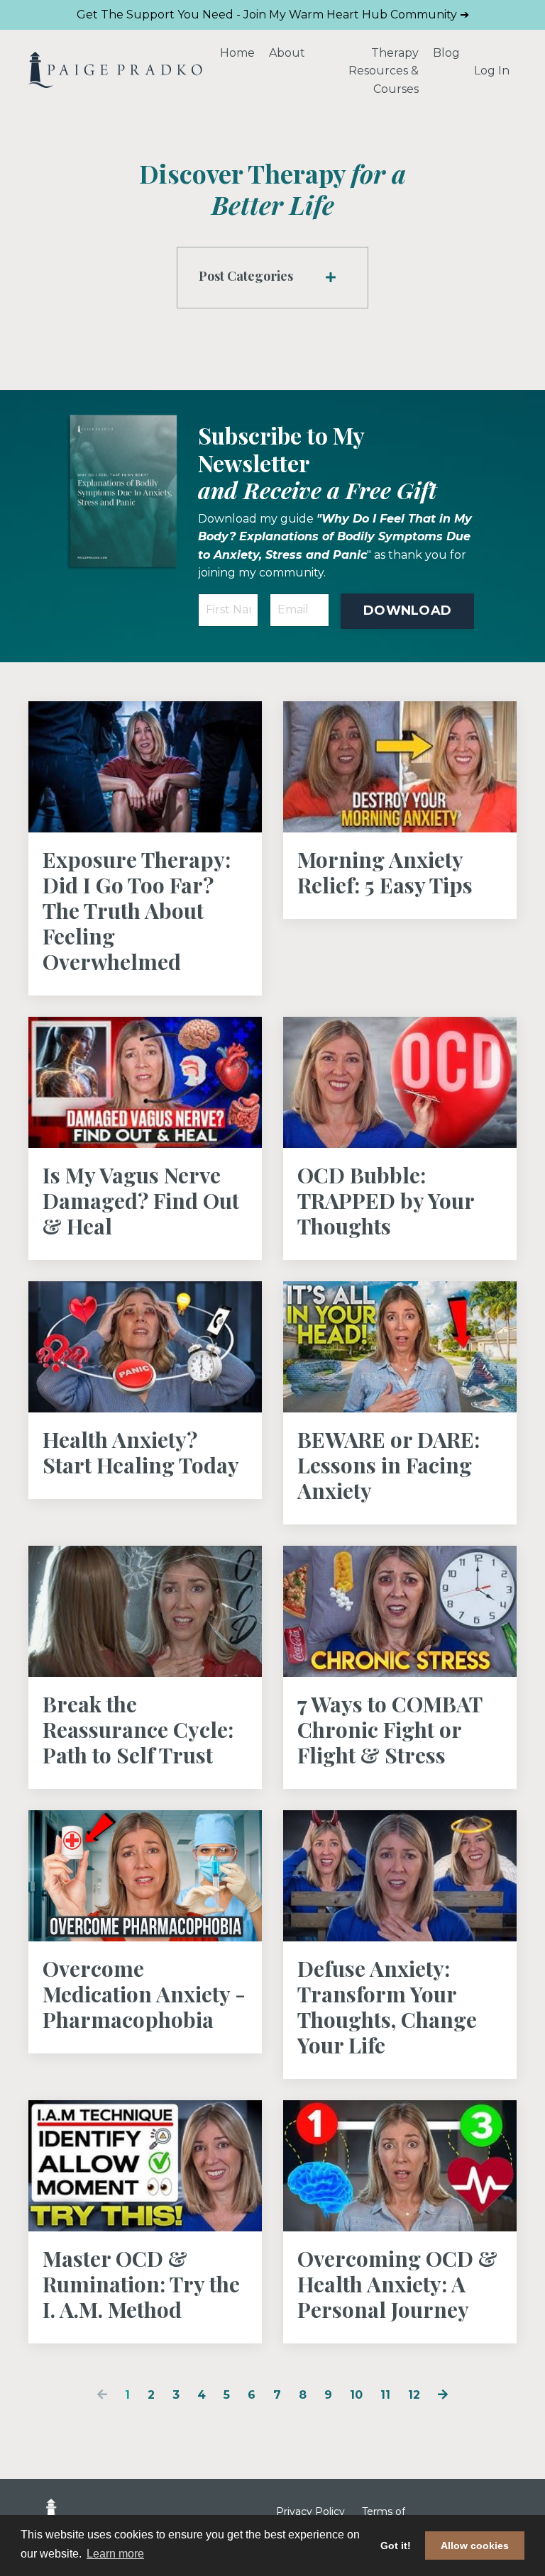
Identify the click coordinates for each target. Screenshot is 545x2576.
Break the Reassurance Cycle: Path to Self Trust (138, 1729)
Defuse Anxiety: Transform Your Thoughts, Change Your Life (387, 2007)
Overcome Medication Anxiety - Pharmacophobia (144, 1994)
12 (414, 2395)
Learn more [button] (115, 2554)
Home (237, 53)
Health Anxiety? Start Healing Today (141, 1452)
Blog (446, 53)
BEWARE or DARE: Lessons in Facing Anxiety (389, 1465)
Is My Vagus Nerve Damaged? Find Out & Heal (141, 1200)
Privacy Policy (310, 2511)
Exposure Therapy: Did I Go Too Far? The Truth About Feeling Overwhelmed (137, 910)
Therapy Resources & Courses (384, 71)
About (287, 53)
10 (356, 2395)
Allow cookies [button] (475, 2546)
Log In (492, 71)
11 (385, 2395)
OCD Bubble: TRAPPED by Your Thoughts (386, 1200)
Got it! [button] (396, 2546)
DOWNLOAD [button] (407, 610)
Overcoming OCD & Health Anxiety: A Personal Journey (397, 2284)
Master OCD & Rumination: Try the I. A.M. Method (141, 2284)
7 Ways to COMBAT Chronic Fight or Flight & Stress (390, 1729)
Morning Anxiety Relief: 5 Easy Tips (385, 872)
